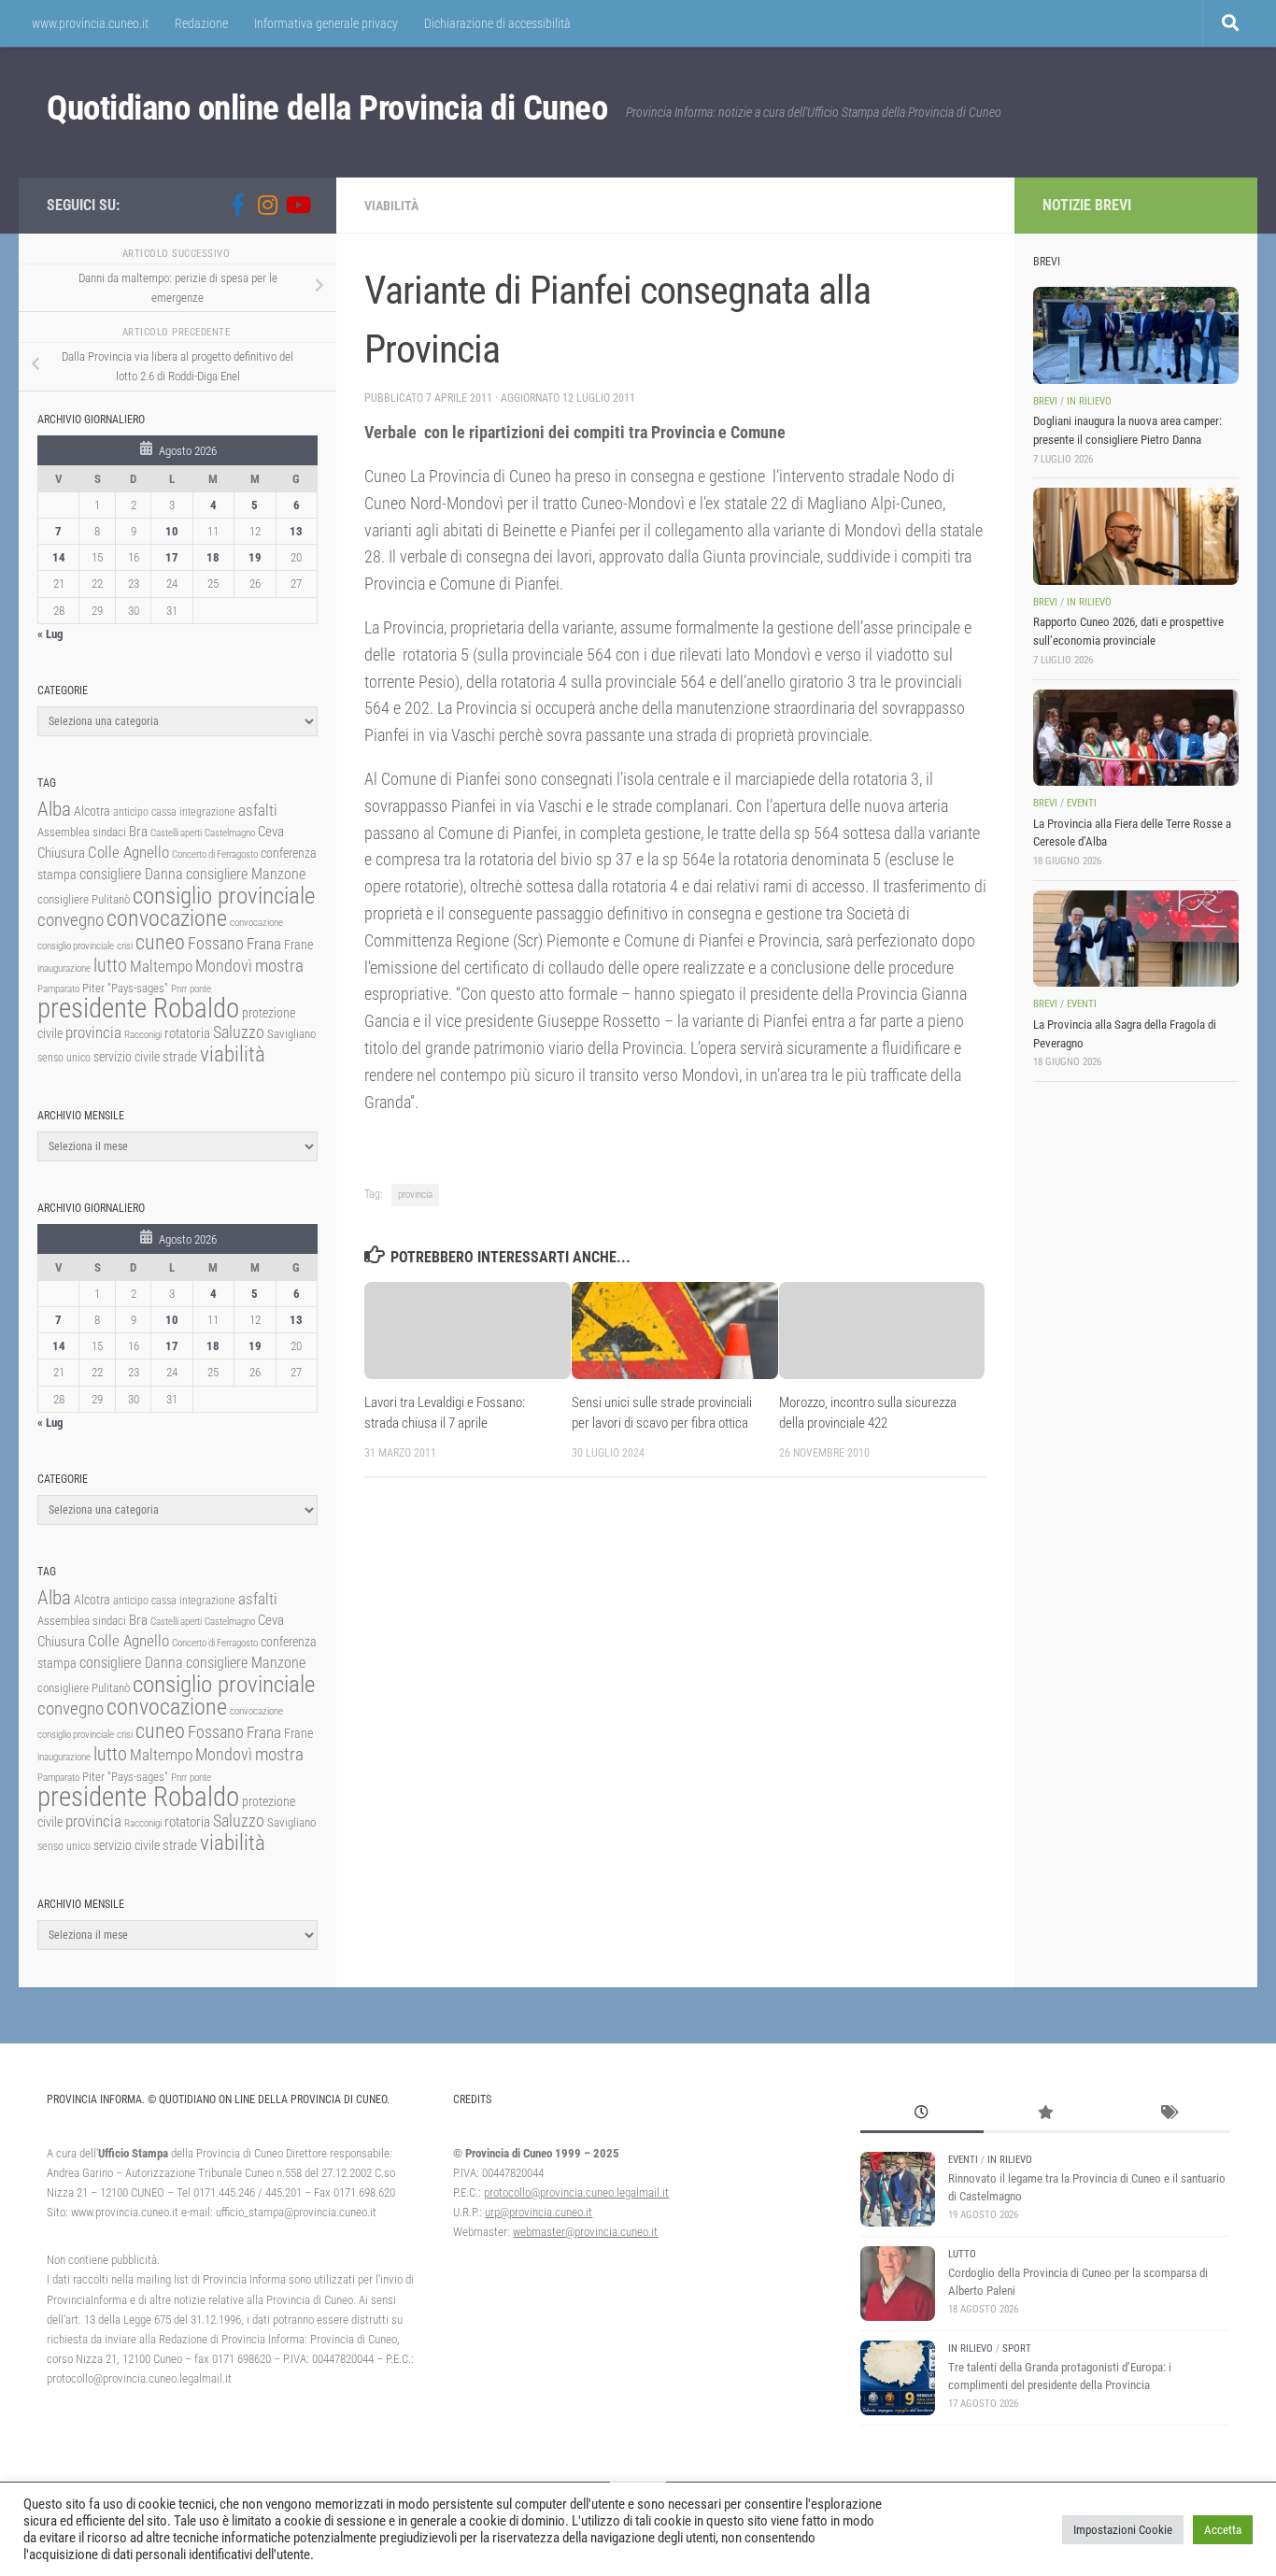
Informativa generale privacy (326, 23)
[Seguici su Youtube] (297, 205)
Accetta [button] (1223, 2530)
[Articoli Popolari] (1045, 2114)
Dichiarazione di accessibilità (497, 23)
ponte (200, 989)
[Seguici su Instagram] (267, 205)
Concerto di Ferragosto (215, 854)
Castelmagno (230, 833)
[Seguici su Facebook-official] (237, 205)
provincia (415, 1195)
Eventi (1082, 803)
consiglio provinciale (224, 896)
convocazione (167, 918)
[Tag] (1168, 2114)
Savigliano (291, 1034)
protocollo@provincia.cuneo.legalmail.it (576, 2192)
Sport (1017, 2348)
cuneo (160, 942)
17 (172, 557)
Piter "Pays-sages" (125, 988)
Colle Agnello (128, 853)
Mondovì (224, 966)
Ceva (271, 832)
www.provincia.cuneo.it (90, 23)
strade (180, 1057)
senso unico (64, 1058)
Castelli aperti (176, 833)
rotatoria (187, 1033)
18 (213, 557)
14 (59, 557)
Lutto (962, 2254)
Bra (138, 832)
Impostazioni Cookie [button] (1123, 2530)
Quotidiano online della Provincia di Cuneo (327, 108)
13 (296, 531)
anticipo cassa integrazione (174, 812)
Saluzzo (239, 1032)
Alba (54, 809)
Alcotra (92, 811)
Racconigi (143, 1035)
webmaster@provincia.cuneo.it (585, 2232)
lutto (110, 966)
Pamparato (58, 989)
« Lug (50, 634)
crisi (125, 946)
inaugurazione (64, 968)
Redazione (201, 23)
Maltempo (161, 966)
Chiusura (61, 853)
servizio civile (127, 1057)
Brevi (1045, 401)
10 (172, 531)
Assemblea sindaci (82, 832)
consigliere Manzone (246, 874)
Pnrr (179, 989)
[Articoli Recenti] (922, 2114)
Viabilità (391, 206)
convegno (71, 920)
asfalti (258, 810)
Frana (264, 944)
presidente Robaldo (138, 1008)
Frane (298, 945)
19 (255, 557)
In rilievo (1089, 401)
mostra (279, 966)
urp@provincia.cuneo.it (539, 2212)
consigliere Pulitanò (84, 899)
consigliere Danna (131, 874)
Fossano (216, 943)
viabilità (233, 1054)
